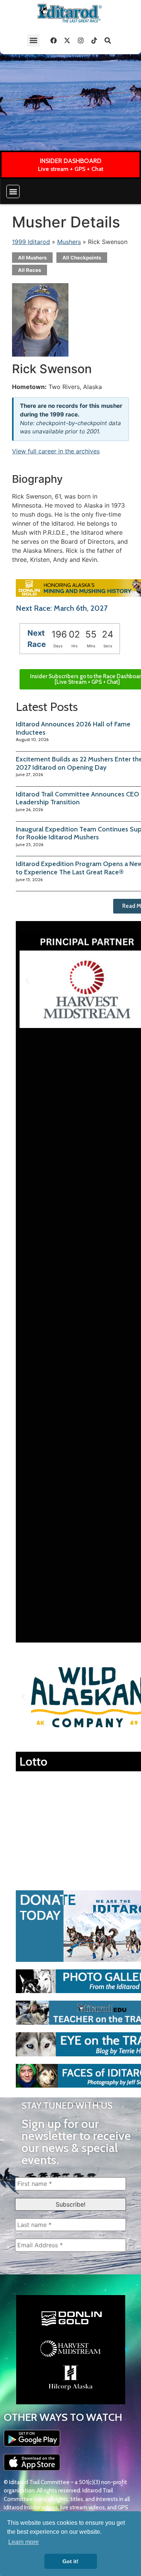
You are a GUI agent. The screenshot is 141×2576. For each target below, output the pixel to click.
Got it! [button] (70, 2561)
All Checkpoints (82, 258)
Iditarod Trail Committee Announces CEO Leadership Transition (77, 798)
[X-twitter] (67, 40)
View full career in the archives (56, 451)
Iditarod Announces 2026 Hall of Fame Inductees (73, 728)
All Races (30, 270)
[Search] (108, 40)
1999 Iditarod (31, 242)
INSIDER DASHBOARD (71, 161)
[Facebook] (53, 40)
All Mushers (32, 258)
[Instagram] (80, 40)
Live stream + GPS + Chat (71, 169)
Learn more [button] (23, 2542)
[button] (33, 40)
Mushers (69, 242)
